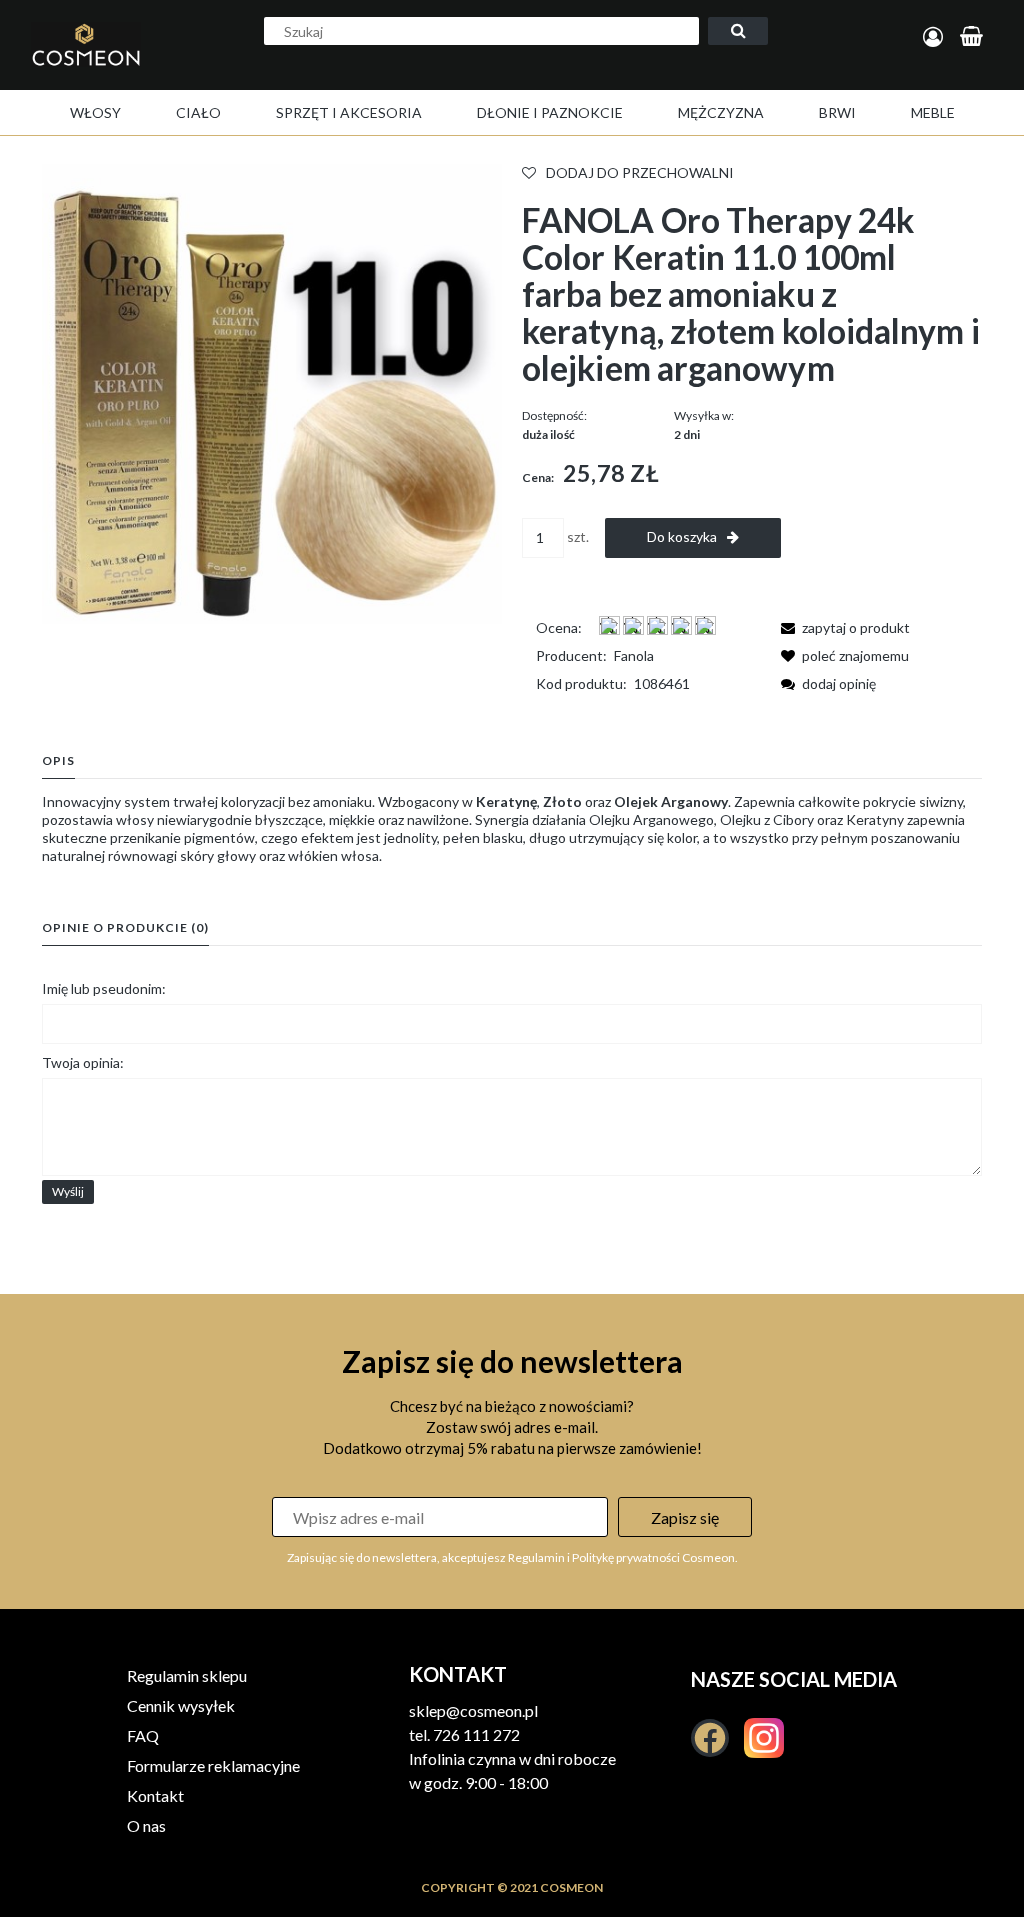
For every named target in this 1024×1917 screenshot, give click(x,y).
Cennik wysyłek (181, 1705)
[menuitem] (95, 112)
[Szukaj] (738, 31)
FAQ (143, 1735)
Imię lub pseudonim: (104, 988)
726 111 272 (476, 1734)
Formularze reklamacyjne (213, 1765)
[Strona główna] (103, 66)
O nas (146, 1825)
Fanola (634, 655)
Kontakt (155, 1795)
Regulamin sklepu (187, 1675)
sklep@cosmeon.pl (473, 1710)
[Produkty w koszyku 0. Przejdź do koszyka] (974, 37)
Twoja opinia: (83, 1062)
